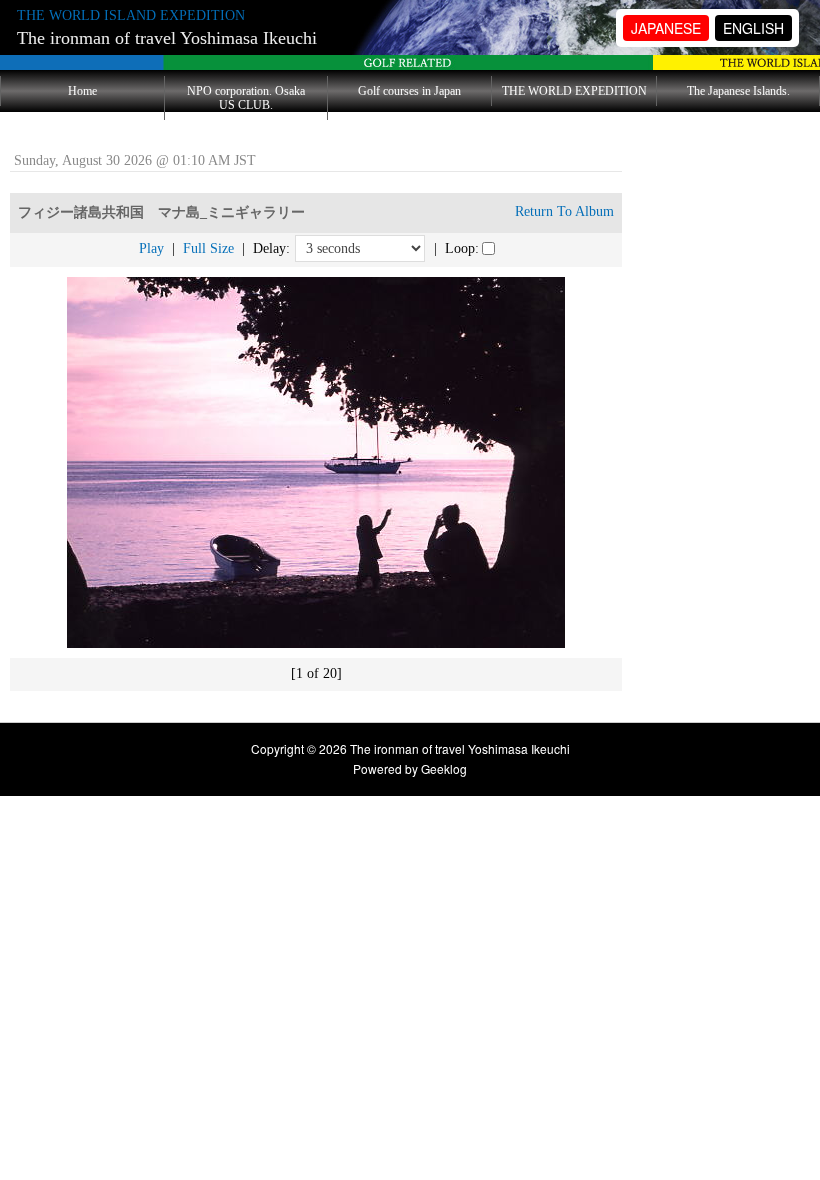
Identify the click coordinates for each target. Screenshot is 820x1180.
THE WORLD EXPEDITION (574, 91)
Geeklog (444, 768)
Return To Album (564, 211)
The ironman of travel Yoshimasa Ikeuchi (167, 38)
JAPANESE (666, 28)
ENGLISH (753, 28)
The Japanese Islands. (738, 91)
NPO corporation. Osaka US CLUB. (246, 98)
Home (82, 91)
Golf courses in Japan (409, 91)
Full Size (208, 248)
